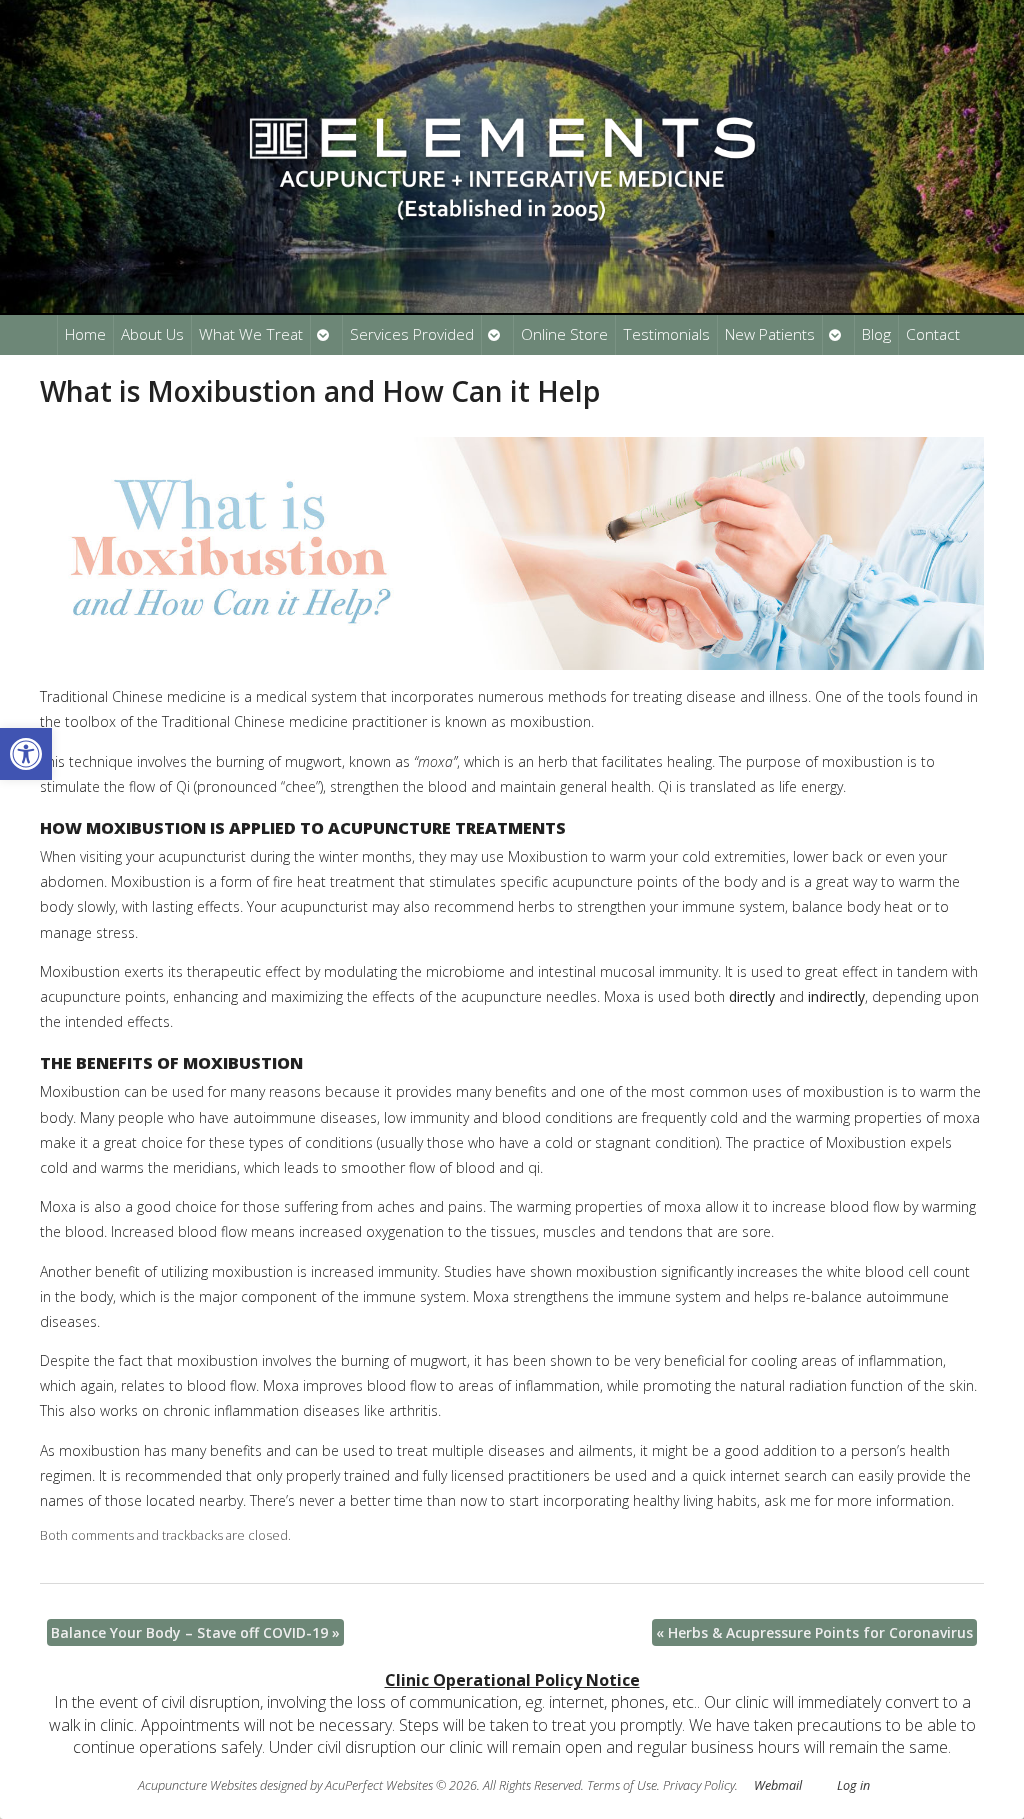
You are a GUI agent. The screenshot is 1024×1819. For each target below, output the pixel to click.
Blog (876, 334)
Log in (853, 1785)
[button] (26, 754)
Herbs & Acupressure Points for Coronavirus (814, 1632)
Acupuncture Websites (197, 1785)
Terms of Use (622, 1785)
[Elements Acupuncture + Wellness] (512, 156)
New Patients (770, 334)
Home (85, 334)
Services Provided (412, 334)
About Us (152, 334)
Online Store (564, 334)
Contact (933, 334)
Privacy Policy (699, 1785)
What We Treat (251, 334)
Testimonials (666, 334)
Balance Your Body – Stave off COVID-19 (195, 1632)
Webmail (778, 1785)
